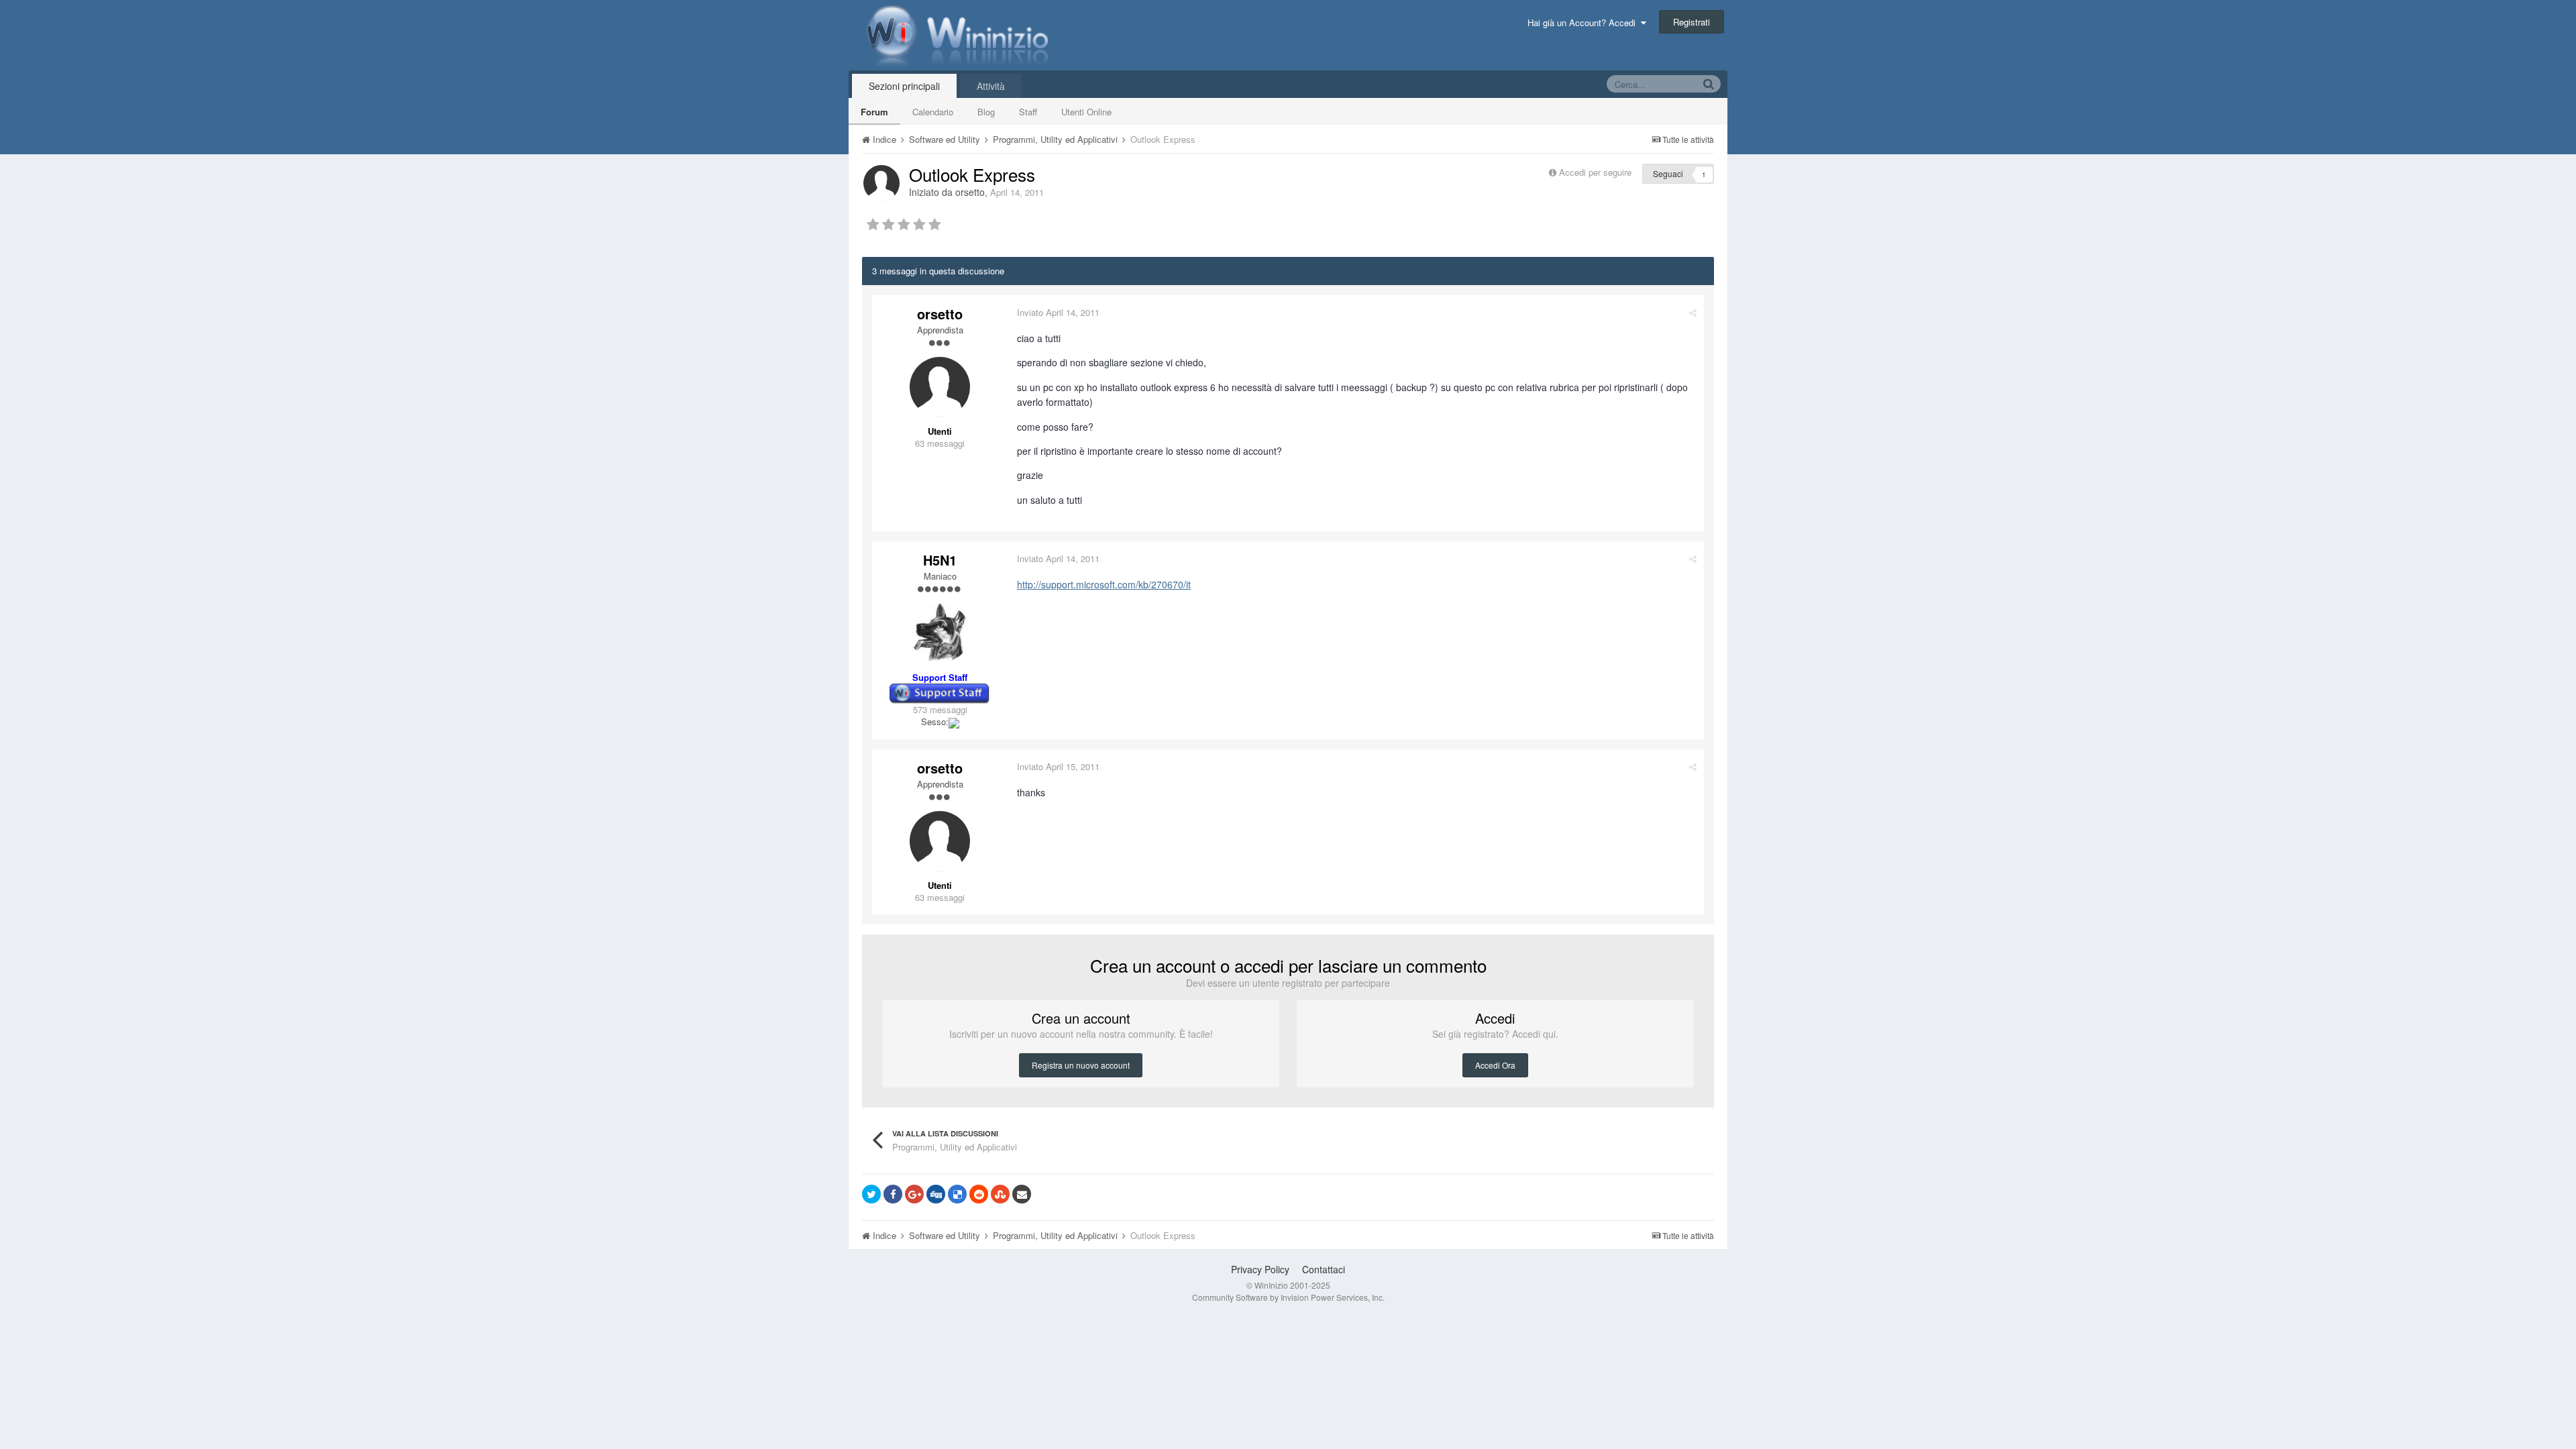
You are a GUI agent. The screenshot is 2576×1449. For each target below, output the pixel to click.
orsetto (970, 192)
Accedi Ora (1495, 1065)
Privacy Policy (1260, 1269)
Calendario (933, 112)
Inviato (1058, 312)
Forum (874, 112)
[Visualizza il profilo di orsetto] (881, 183)
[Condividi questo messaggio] (1693, 312)
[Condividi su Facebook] (893, 1194)
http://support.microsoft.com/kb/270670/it (1104, 584)
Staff (1028, 112)
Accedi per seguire (1597, 172)
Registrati (1692, 22)
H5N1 (940, 560)
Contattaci (1324, 1269)
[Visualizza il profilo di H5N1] (940, 633)
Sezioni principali (904, 86)
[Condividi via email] (1022, 1194)
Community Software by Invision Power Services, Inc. (1288, 1297)
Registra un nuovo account (1081, 1065)
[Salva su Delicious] (957, 1194)
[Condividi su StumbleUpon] (1000, 1194)
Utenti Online (1086, 112)
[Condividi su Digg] (936, 1194)
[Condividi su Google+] (914, 1194)
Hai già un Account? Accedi (1584, 22)
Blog (986, 112)
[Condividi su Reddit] (979, 1194)
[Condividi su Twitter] (871, 1194)
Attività (991, 86)
